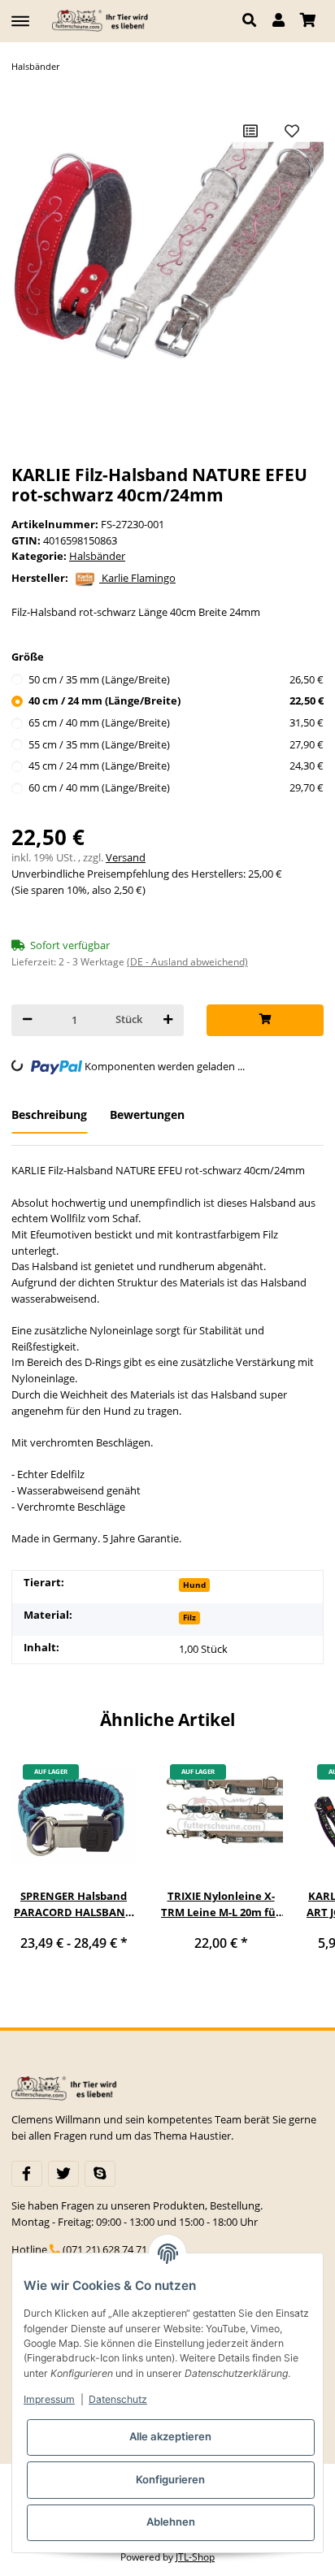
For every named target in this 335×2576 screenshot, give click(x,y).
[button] (253, 21)
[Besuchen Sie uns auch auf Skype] (100, 2174)
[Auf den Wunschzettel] (292, 131)
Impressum (49, 2399)
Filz (189, 1617)
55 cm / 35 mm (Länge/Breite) (176, 744)
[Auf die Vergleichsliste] (250, 131)
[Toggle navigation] (20, 14)
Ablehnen (171, 2522)
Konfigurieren (170, 2479)
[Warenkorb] (308, 21)
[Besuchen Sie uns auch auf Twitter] (63, 2174)
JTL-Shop (195, 2557)
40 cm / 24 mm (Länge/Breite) (176, 700)
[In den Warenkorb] (265, 1020)
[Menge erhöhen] (168, 1020)
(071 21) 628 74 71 (105, 2249)
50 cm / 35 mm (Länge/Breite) (176, 679)
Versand (126, 857)
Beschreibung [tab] (49, 1115)
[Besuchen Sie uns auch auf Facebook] (27, 2174)
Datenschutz (118, 2399)
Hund (194, 1585)
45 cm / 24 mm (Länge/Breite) (176, 765)
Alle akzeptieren (170, 2436)
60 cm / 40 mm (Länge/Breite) (176, 787)
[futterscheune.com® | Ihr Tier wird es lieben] (102, 21)
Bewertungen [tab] (147, 1115)
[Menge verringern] (27, 1020)
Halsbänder (97, 556)
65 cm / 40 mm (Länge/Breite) (176, 722)
